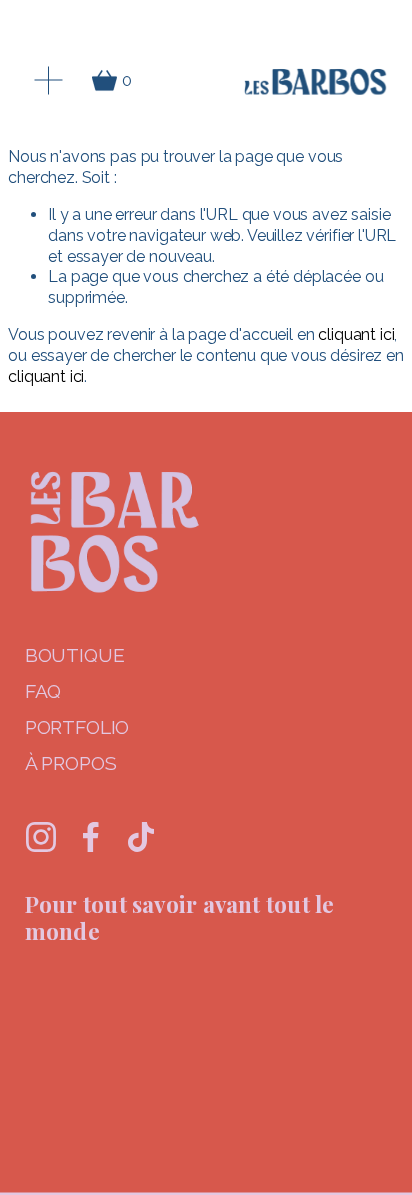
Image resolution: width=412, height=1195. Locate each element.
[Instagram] (41, 837)
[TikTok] (141, 837)
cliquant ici (356, 334)
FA (36, 691)
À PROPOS (71, 763)
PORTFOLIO (77, 727)
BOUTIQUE (75, 655)
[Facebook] (91, 837)
